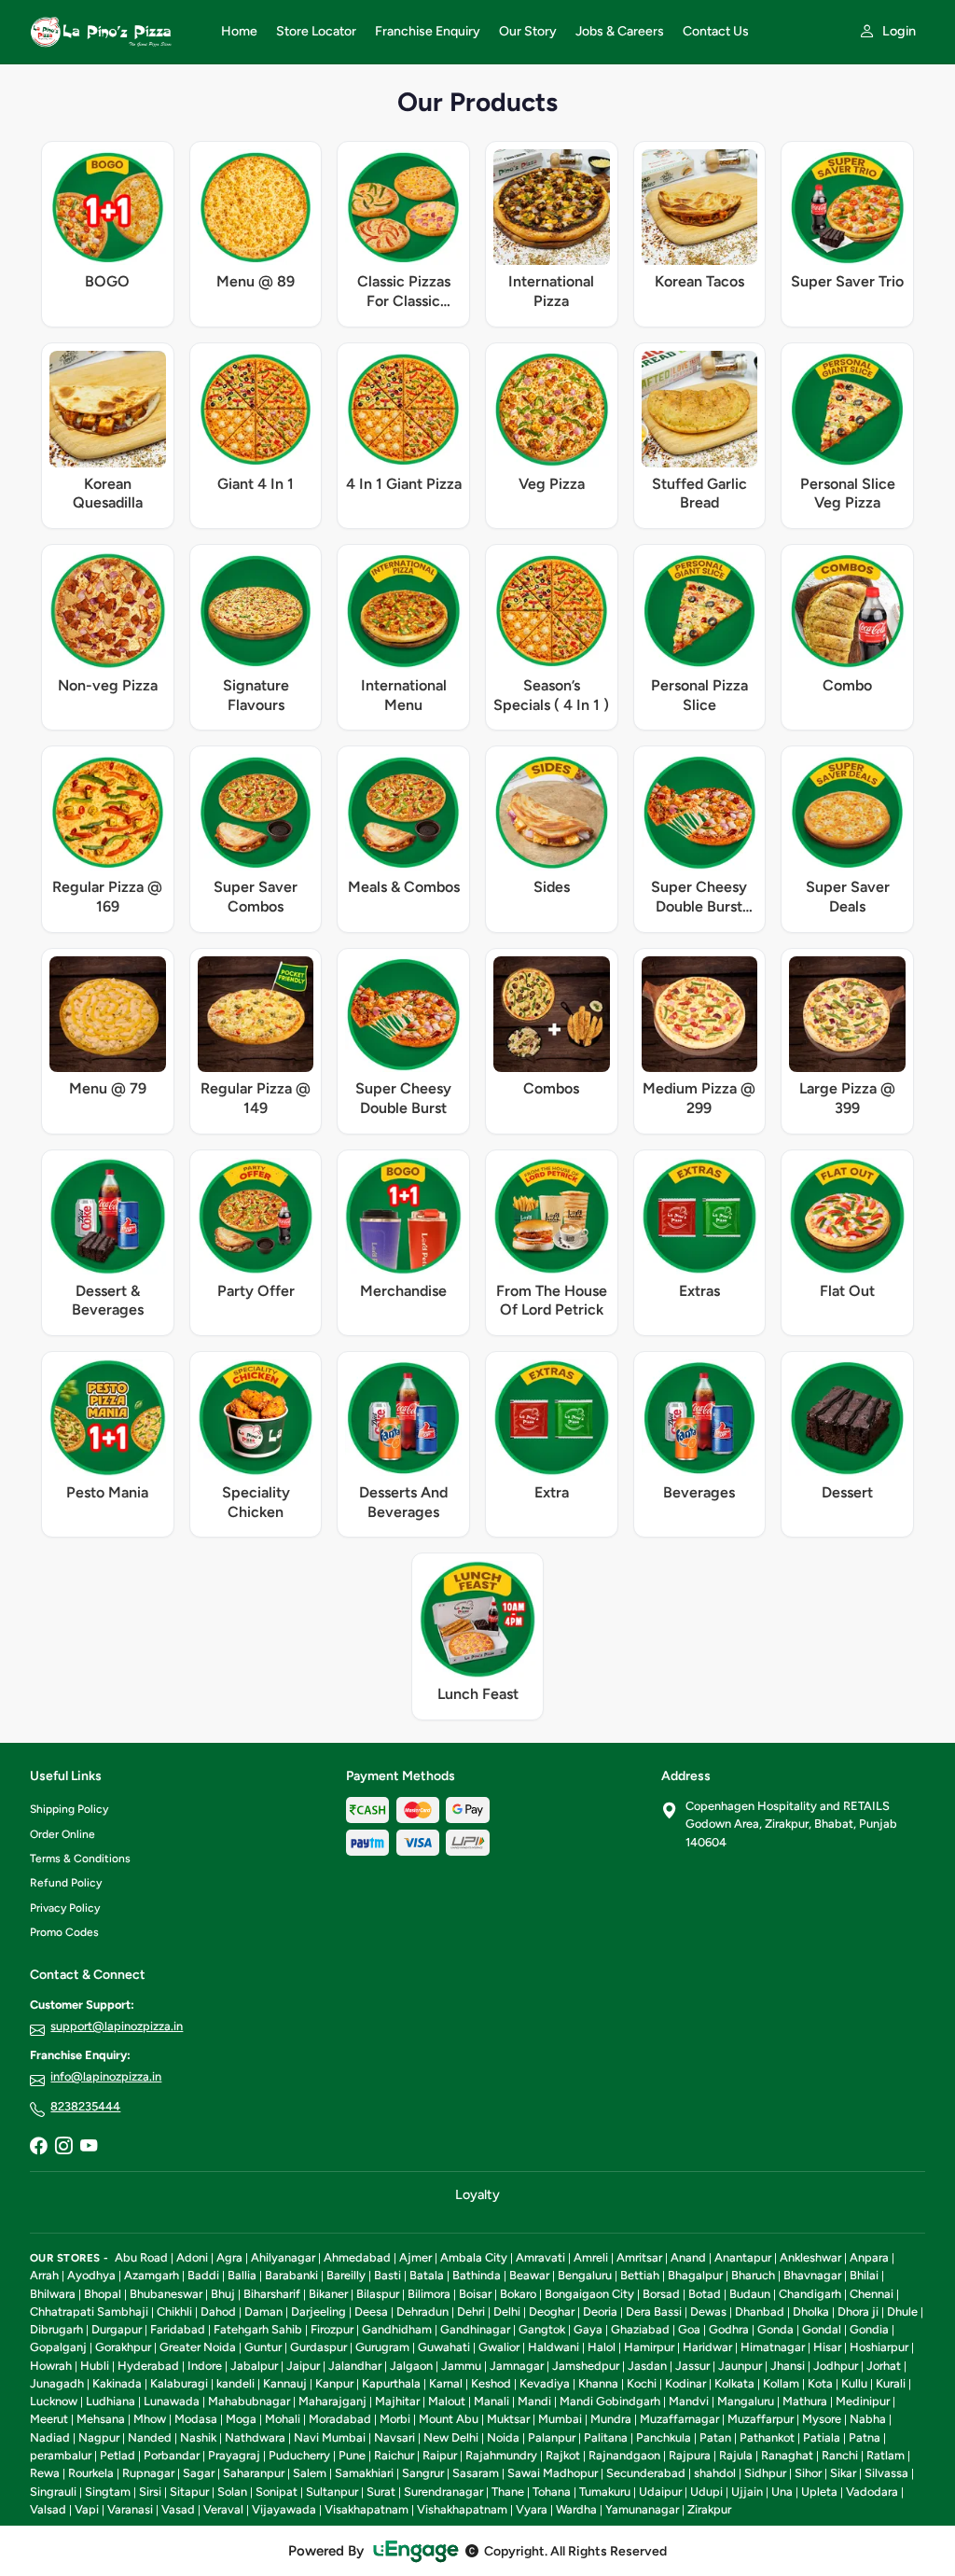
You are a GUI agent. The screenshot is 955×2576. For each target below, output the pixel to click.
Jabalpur (254, 2366)
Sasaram (476, 2473)
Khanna (598, 2383)
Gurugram (382, 2347)
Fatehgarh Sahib (258, 2329)
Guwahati (444, 2347)
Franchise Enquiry (428, 31)
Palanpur (552, 2437)
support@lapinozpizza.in (117, 2026)
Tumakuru (605, 2492)
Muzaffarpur (761, 2419)
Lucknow (54, 2401)
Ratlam (886, 2455)
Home (239, 31)
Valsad (48, 2509)
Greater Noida (198, 2347)
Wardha (576, 2509)
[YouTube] (89, 2148)
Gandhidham (397, 2329)
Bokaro (518, 2294)
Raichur (394, 2455)
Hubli (95, 2366)
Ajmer (415, 2257)
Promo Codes (64, 1932)
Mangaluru (746, 2401)
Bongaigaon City (589, 2294)
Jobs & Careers (620, 31)
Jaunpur (740, 2366)
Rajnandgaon (624, 2455)
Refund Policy (66, 1883)
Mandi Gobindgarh (610, 2401)
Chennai (872, 2294)
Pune (352, 2455)
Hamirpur (649, 2347)
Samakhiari (364, 2473)
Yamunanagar (642, 2509)
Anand (688, 2257)
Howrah (51, 2366)
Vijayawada (284, 2509)
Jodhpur (836, 2366)
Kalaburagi (179, 2383)
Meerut (49, 2419)
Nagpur (99, 2437)
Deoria (600, 2311)
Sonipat (277, 2492)
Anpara (869, 2257)
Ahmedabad (357, 2257)
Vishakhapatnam (462, 2509)
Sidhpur (765, 2473)
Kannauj (285, 2383)
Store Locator (316, 31)
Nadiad (50, 2437)
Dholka (811, 2311)
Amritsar (639, 2257)
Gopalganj (58, 2347)
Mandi (534, 2401)
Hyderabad (148, 2366)
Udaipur (660, 2492)
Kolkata (734, 2383)
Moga (241, 2419)
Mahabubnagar (249, 2401)
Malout (447, 2401)
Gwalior (499, 2347)
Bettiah (640, 2275)
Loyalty (477, 2194)
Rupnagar (148, 2473)
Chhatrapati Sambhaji (89, 2311)
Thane (508, 2492)
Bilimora (429, 2294)
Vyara (532, 2509)
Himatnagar (773, 2347)
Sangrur (423, 2473)
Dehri (471, 2311)
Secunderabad (646, 2473)
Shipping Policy (69, 1809)
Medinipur (863, 2401)
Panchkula (664, 2437)
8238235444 (85, 2106)
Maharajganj (332, 2401)
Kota (820, 2383)
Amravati (540, 2257)
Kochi (642, 2383)
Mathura (805, 2401)
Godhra (729, 2329)
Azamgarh (152, 2275)
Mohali (283, 2419)
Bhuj (223, 2294)
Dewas (708, 2311)
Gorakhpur (123, 2347)
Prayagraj (234, 2455)
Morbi (395, 2419)
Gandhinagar (475, 2329)
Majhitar (397, 2401)
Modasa (196, 2419)
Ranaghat (787, 2455)
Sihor (808, 2473)
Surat (381, 2492)
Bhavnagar (812, 2275)
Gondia (869, 2329)
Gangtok (542, 2329)
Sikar (843, 2473)
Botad (705, 2294)
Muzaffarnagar (679, 2419)
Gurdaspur (318, 2347)
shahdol (715, 2473)
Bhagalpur (695, 2275)
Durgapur (117, 2329)
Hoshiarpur (879, 2347)
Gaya (588, 2329)
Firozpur (332, 2329)
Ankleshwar (810, 2257)
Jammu (461, 2366)
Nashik (198, 2437)
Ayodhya (91, 2275)
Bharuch (753, 2275)
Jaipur (303, 2366)
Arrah (44, 2275)
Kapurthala (391, 2383)
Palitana (606, 2437)
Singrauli (53, 2492)
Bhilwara (53, 2294)
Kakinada (117, 2383)
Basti (388, 2275)
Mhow (150, 2419)
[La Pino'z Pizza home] (114, 32)
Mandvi (689, 2401)
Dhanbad (760, 2311)
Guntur (263, 2347)
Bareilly (346, 2275)
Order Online (62, 1834)
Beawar (529, 2275)
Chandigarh (810, 2294)
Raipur (440, 2455)
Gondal (822, 2329)
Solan (232, 2492)
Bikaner (328, 2294)
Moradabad (340, 2419)
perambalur (61, 2455)
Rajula (736, 2455)
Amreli (591, 2257)
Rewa (45, 2473)
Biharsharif (272, 2294)
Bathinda (477, 2275)
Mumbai (560, 2419)
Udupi (706, 2492)
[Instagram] (63, 2148)
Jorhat (884, 2366)
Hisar (827, 2347)
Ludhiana (111, 2401)
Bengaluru (585, 2275)
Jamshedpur (586, 2366)
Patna (865, 2437)
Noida (503, 2437)
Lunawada (172, 2401)
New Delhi (451, 2437)
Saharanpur (254, 2473)
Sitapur (189, 2492)
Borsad (661, 2294)
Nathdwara (255, 2437)
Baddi (203, 2275)
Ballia (242, 2275)
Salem (310, 2473)
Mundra (611, 2419)
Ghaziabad (640, 2329)
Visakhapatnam (367, 2509)
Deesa (371, 2311)
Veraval (223, 2509)
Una (782, 2492)
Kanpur (334, 2383)
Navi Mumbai (330, 2437)
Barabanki (291, 2275)
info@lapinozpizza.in (106, 2076)
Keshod (491, 2383)
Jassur (692, 2366)
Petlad (118, 2455)
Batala (427, 2275)
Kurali (891, 2383)
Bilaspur (378, 2294)
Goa (689, 2329)
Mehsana (101, 2419)
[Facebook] (38, 2148)
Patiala (822, 2437)
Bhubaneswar (166, 2294)
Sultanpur (332, 2492)
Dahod (218, 2311)
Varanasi (130, 2509)
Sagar (199, 2473)
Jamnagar (517, 2366)
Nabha (868, 2419)
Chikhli (174, 2311)
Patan (715, 2437)
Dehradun (422, 2311)
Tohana (552, 2492)
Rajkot (563, 2455)
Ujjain (747, 2492)
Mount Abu (449, 2419)
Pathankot (767, 2437)
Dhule (902, 2311)
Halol (602, 2347)
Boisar (475, 2294)
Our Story (528, 31)
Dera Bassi (654, 2311)
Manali (491, 2401)
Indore (205, 2366)
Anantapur (743, 2257)
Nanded (150, 2437)
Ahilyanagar (283, 2257)
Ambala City (474, 2257)
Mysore (822, 2419)
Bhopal (103, 2294)
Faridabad (178, 2329)
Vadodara (872, 2492)
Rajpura (690, 2455)
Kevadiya (545, 2383)
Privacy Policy (65, 1908)
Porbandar (172, 2455)
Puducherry (299, 2455)
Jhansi (788, 2366)
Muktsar (508, 2419)
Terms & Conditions (80, 1859)
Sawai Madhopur (553, 2473)
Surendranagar (443, 2492)
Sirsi (150, 2492)
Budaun (750, 2294)
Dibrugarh (56, 2329)
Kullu (854, 2383)
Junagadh (57, 2383)
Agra (229, 2257)
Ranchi (840, 2455)
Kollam (781, 2383)
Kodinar (685, 2383)
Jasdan (647, 2366)
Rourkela (91, 2473)
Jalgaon (411, 2366)
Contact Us (716, 31)
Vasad (178, 2509)
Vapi (87, 2509)
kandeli (235, 2383)
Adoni (192, 2257)
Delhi (507, 2311)
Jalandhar (355, 2366)
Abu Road (141, 2257)
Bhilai (864, 2275)
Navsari (394, 2437)
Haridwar (707, 2347)
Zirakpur (709, 2509)
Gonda (775, 2329)
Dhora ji (858, 2311)
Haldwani (554, 2347)
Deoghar (552, 2311)
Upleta (819, 2492)
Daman (263, 2311)
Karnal (446, 2383)
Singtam (108, 2492)
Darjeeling (318, 2311)
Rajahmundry (501, 2455)
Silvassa (886, 2473)
